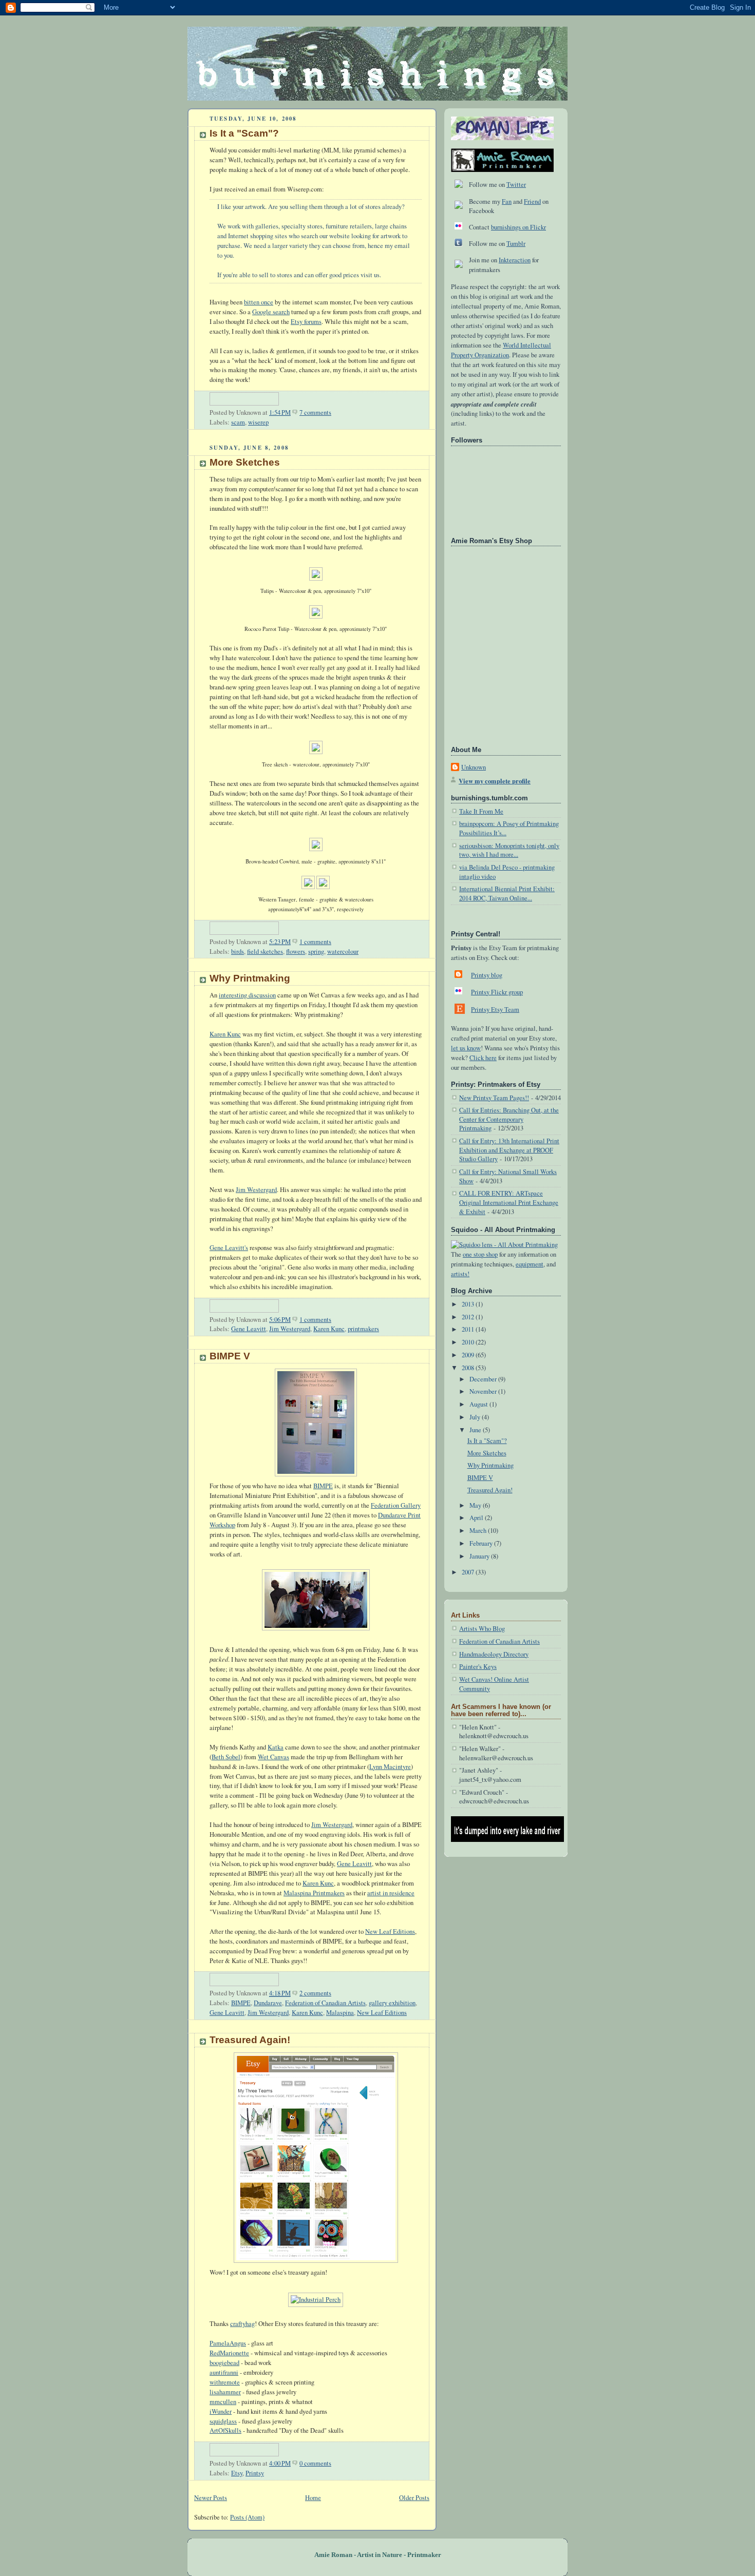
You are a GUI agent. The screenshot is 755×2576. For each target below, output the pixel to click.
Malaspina (340, 2013)
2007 (469, 1572)
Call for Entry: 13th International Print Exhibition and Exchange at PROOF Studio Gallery (509, 1150)
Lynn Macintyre (390, 1767)
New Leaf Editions (390, 1931)
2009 (469, 1355)
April (477, 1518)
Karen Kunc (225, 1034)
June (476, 1430)
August (479, 1404)
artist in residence (391, 1893)
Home (313, 2498)
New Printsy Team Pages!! (494, 1098)
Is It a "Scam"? (244, 133)
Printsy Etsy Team (495, 1010)
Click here (483, 1058)
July (476, 1417)
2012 (469, 1317)
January (480, 1556)
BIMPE (323, 1486)
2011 (469, 1329)
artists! (460, 1274)
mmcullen (223, 2402)
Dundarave (268, 2003)
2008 (469, 1368)
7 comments (315, 412)
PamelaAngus (228, 2343)
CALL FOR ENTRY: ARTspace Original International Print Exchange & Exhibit (509, 1202)
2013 (469, 1304)
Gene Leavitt (249, 1329)
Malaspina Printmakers (314, 1893)
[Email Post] (334, 412)
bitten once (259, 302)
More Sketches (245, 462)
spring (316, 951)
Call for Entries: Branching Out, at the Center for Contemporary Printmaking (509, 1119)
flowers (296, 951)
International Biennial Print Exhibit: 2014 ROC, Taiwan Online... (507, 893)
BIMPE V (230, 1356)
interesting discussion (247, 995)
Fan (507, 201)
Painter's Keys (478, 1667)
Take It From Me (481, 811)
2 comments (315, 1993)
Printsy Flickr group (497, 992)
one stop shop (480, 1254)
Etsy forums (306, 322)
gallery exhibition (392, 2003)
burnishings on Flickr (518, 227)
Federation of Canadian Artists (325, 2003)
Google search (271, 312)
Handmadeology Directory (494, 1654)
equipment (530, 1264)
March (479, 1531)
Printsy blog (487, 975)
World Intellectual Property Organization (501, 350)
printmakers (363, 1329)
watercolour (343, 951)
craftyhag (242, 2324)
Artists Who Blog (482, 1629)
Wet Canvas (273, 1757)
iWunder (221, 2411)
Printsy (255, 2473)
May (476, 1505)
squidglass (223, 2421)
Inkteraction (515, 260)
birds (238, 951)
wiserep (258, 422)
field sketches (265, 951)
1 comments (315, 942)
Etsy (237, 2473)
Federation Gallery (396, 1505)
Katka (276, 1747)
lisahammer (225, 2392)
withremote (225, 2382)
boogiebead (224, 2363)
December (484, 1379)
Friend (532, 201)
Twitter (516, 185)
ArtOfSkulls (225, 2430)
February (482, 1543)
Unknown (474, 767)
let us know (466, 1048)
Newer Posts (211, 2498)
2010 (469, 1342)
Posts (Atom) (247, 2517)
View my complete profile (495, 781)
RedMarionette (229, 2353)
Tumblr (516, 244)
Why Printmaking (250, 978)
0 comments (315, 2463)
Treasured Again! (250, 2040)
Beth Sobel (226, 1757)
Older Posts (414, 2498)
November (484, 1391)
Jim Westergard (256, 1190)
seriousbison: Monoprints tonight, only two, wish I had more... (509, 850)
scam (238, 422)
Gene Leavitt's (229, 1248)
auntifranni (224, 2372)
